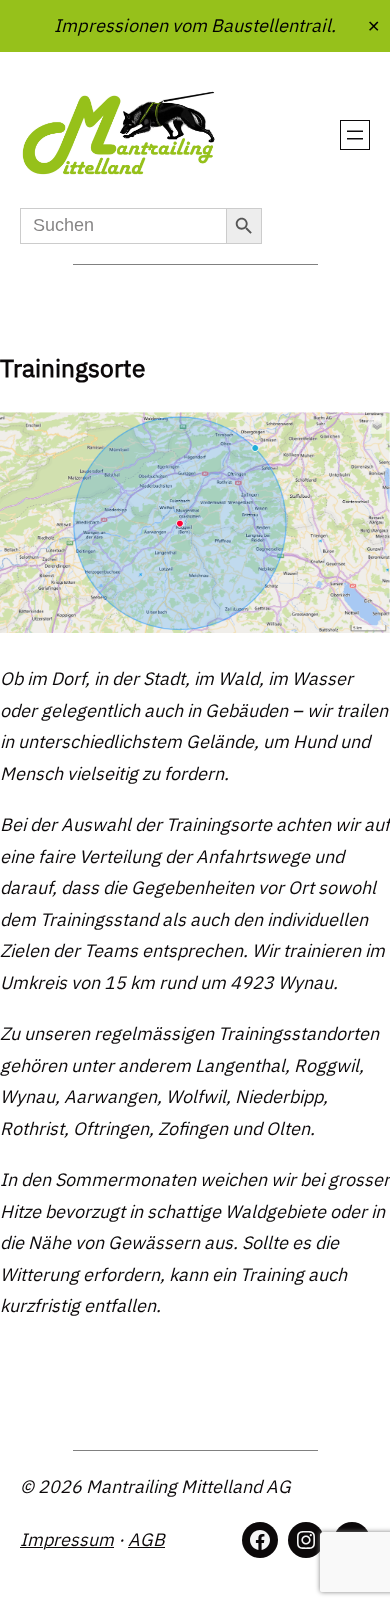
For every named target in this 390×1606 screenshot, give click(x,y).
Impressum (67, 1539)
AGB (146, 1539)
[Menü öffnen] (355, 135)
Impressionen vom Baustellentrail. (195, 25)
